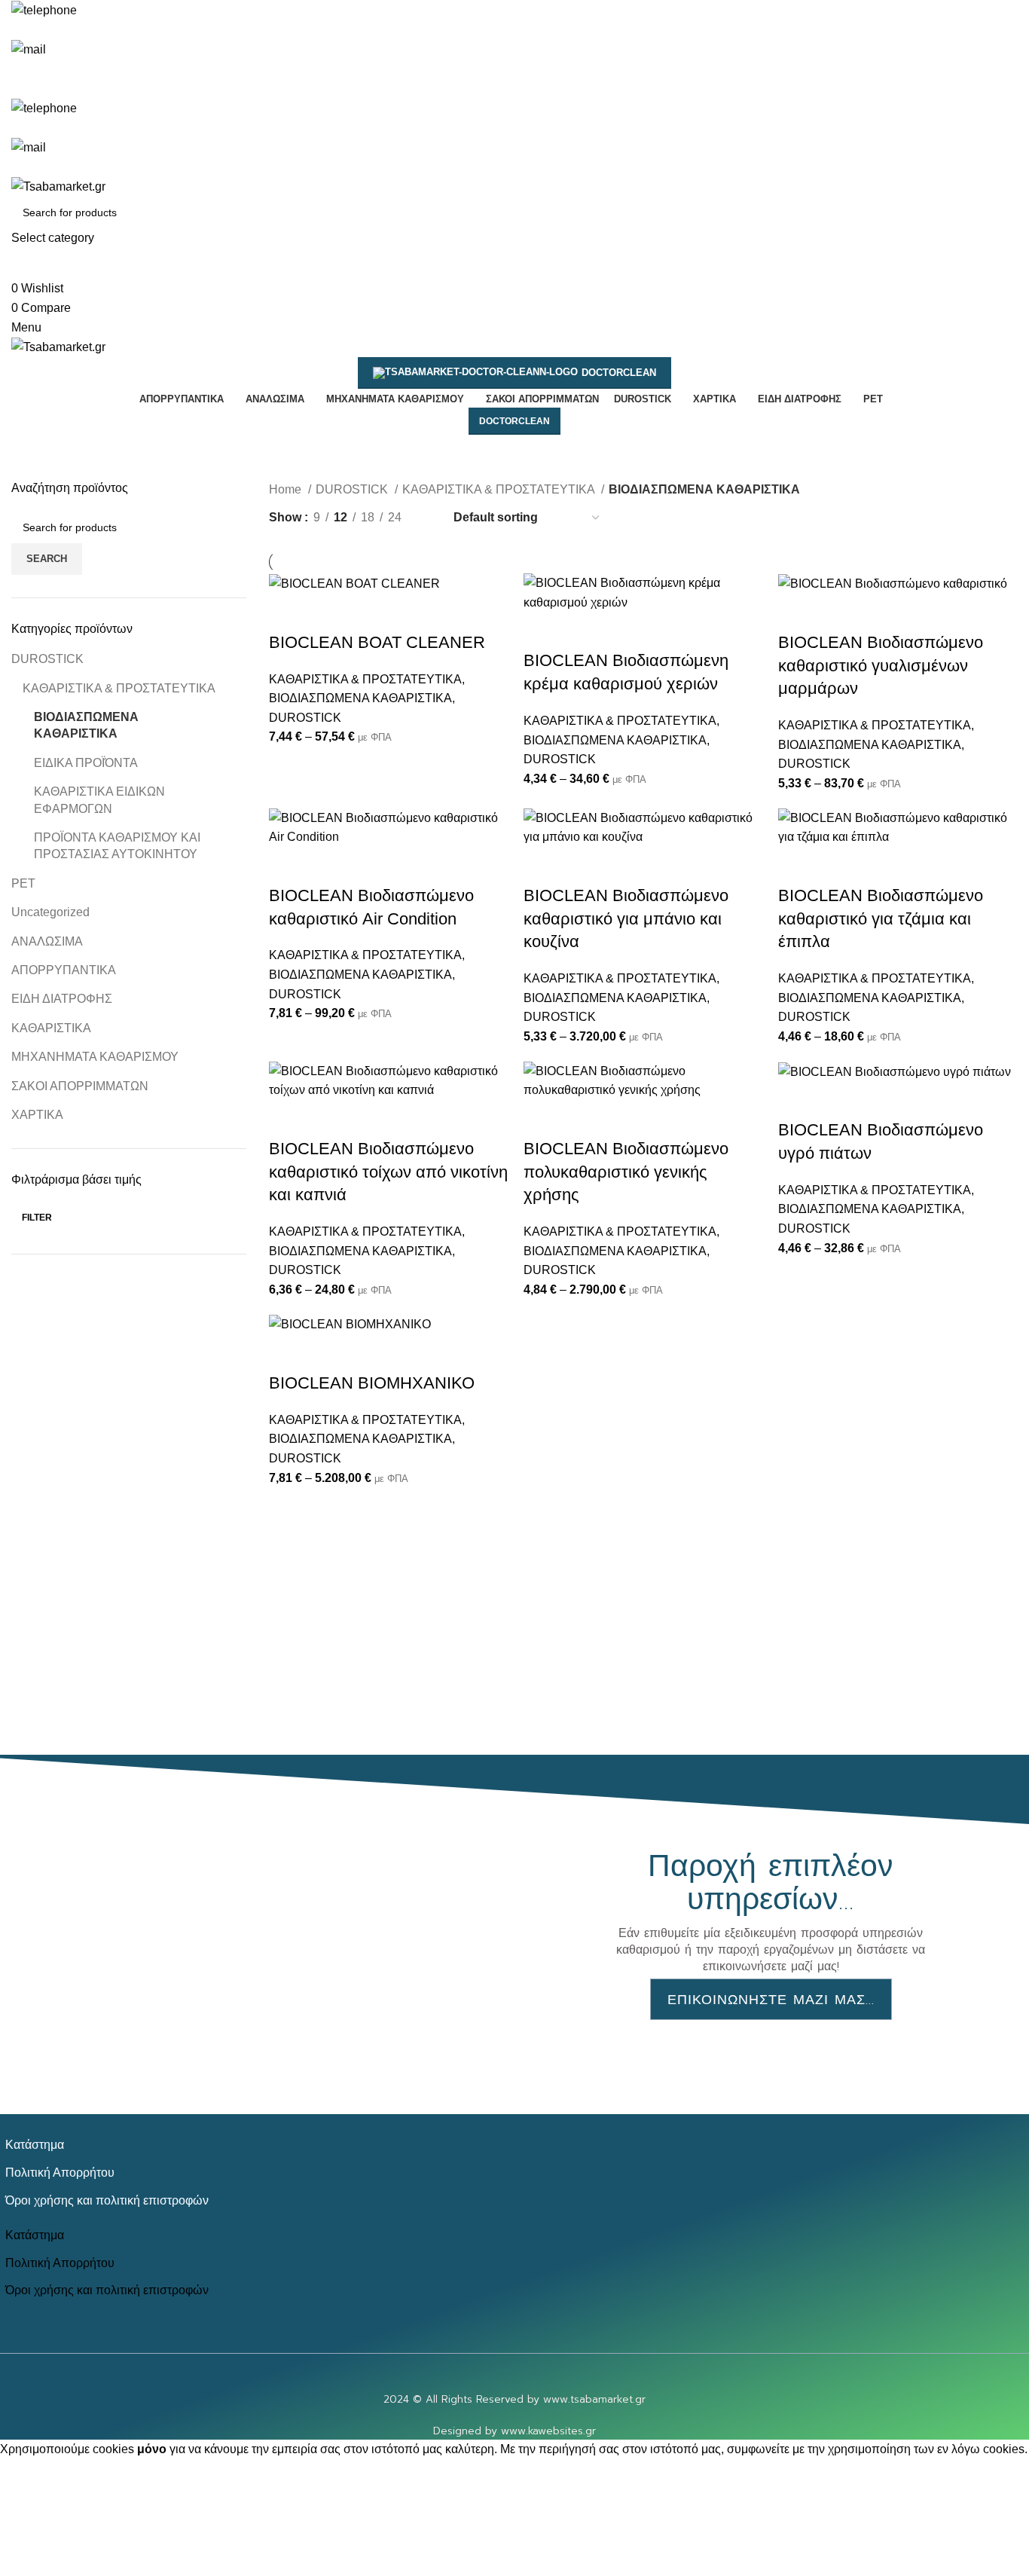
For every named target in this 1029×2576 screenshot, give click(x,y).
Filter (37, 1218)
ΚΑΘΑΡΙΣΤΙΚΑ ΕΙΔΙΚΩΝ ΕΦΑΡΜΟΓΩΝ (99, 800)
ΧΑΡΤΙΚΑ (37, 1115)
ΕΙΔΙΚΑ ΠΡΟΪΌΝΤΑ (86, 763)
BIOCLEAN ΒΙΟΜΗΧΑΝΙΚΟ (372, 1383)
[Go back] (337, 457)
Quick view (328, 613)
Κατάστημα (35, 2144)
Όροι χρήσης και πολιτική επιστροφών (107, 2200)
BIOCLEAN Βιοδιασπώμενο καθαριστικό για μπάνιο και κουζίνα (626, 919)
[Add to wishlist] (369, 613)
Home (287, 489)
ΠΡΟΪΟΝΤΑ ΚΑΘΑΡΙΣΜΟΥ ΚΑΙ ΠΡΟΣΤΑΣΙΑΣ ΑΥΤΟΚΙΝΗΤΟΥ (117, 846)
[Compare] (288, 613)
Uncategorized (50, 912)
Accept (29, 2472)
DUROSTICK (47, 659)
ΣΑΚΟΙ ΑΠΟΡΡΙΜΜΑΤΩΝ (80, 1086)
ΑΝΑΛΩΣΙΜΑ (47, 941)
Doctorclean (619, 373)
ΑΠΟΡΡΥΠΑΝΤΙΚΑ (64, 970)
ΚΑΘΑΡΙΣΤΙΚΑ (51, 1028)
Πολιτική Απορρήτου (60, 2172)
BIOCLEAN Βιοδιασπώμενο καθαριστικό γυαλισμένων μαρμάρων (881, 666)
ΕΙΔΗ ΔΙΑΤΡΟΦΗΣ (62, 999)
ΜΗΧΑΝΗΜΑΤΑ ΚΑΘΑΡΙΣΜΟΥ (95, 1057)
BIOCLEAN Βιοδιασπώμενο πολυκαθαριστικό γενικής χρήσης (626, 1172)
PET (23, 883)
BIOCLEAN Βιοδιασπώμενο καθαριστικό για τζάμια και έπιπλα (881, 919)
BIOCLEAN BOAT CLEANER (377, 642)
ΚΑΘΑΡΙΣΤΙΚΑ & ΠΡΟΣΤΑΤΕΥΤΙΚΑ (119, 688)
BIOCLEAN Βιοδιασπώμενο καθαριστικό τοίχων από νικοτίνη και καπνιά (388, 1172)
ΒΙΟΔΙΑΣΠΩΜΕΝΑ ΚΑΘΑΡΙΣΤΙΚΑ (86, 725)
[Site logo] (58, 186)
